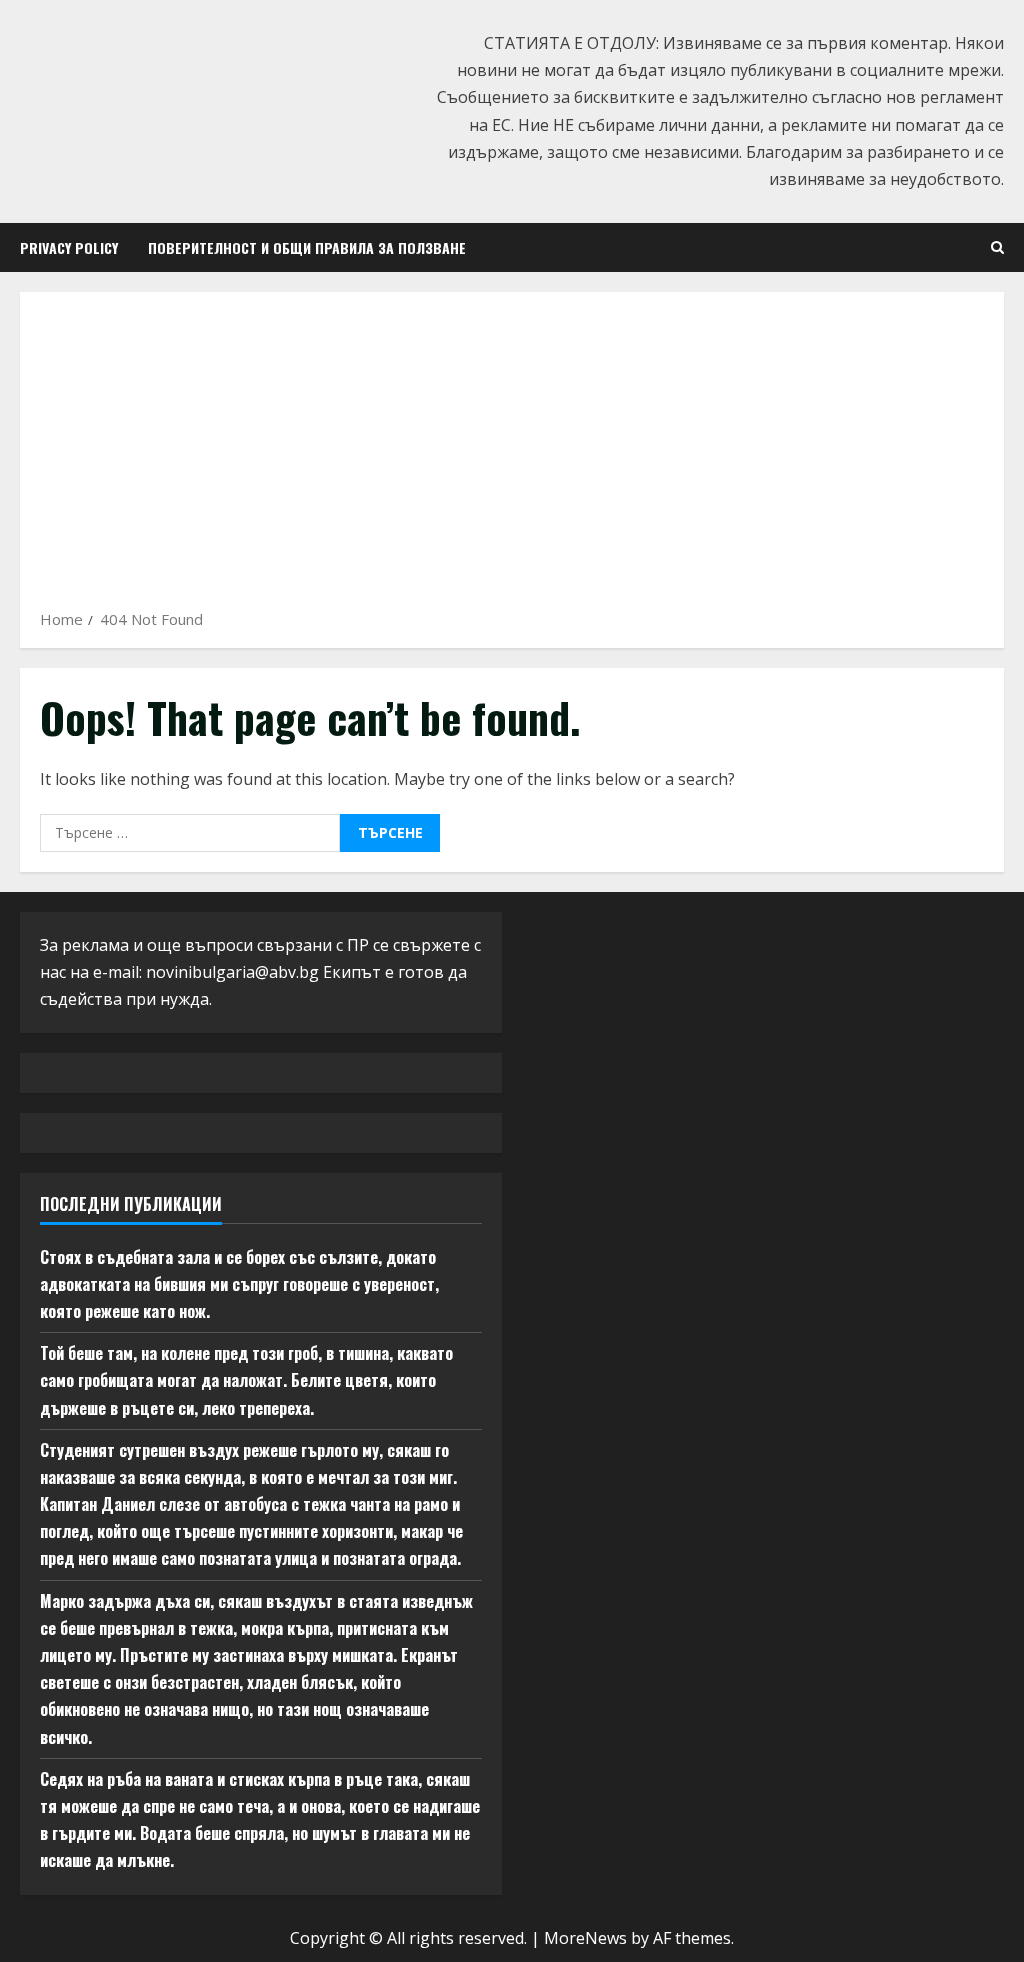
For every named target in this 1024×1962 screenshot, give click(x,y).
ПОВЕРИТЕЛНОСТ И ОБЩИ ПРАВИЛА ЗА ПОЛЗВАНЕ (307, 247)
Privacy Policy (69, 247)
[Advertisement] (512, 457)
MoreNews (585, 1938)
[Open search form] (997, 247)
